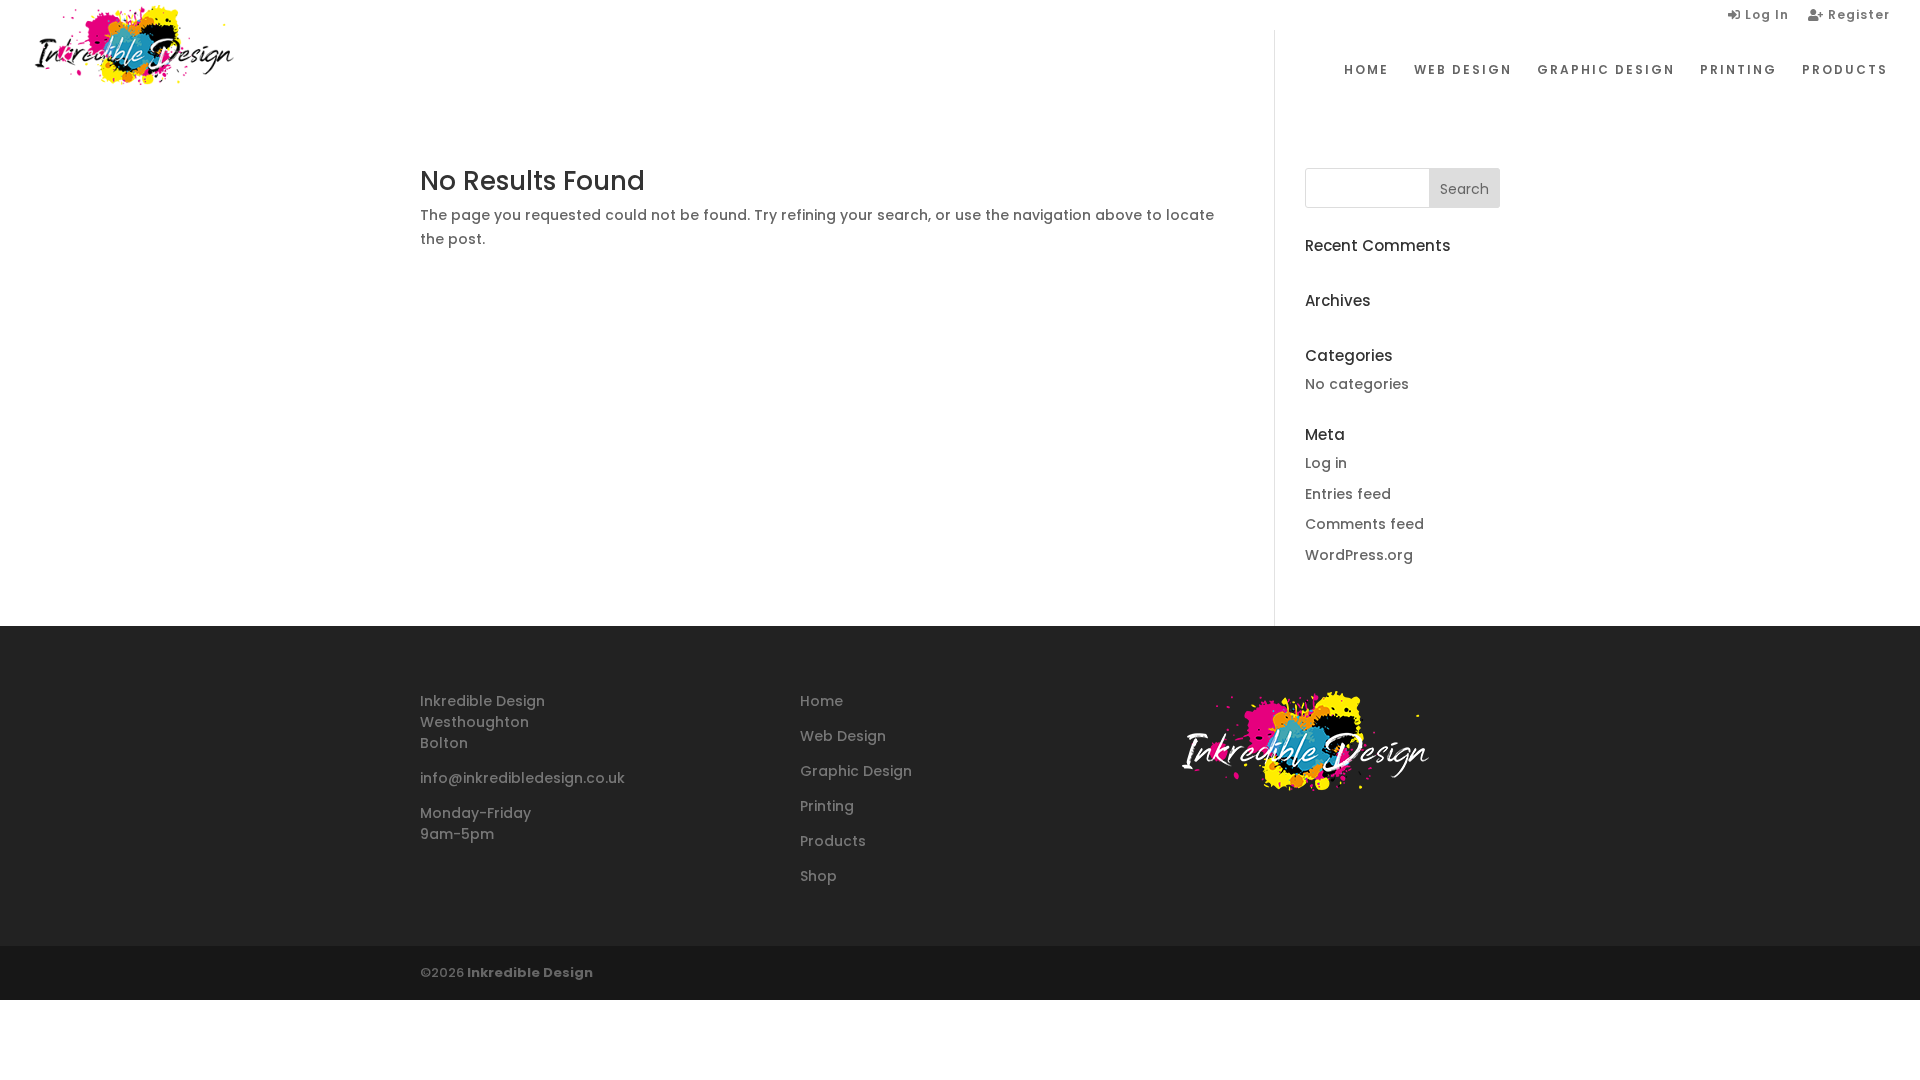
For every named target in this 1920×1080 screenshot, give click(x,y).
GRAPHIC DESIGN (1606, 70)
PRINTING (1738, 70)
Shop (818, 876)
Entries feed (1348, 494)
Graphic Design (856, 771)
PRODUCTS (1845, 70)
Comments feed (1364, 524)
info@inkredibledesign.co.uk (522, 778)
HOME (1366, 70)
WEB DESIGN (1463, 70)
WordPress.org (1359, 555)
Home (821, 701)
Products (833, 841)
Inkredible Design (530, 972)
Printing (827, 806)
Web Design (843, 736)
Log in (1326, 463)
